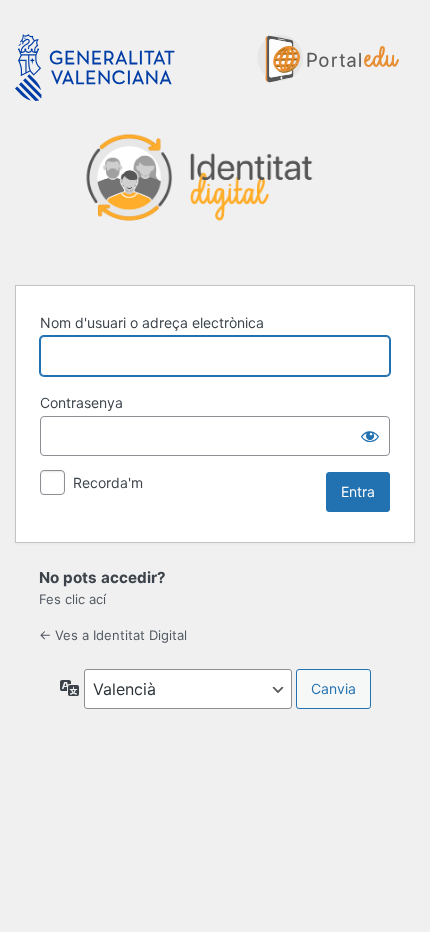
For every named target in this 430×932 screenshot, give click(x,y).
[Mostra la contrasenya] (370, 436)
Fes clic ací (72, 599)
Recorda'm (108, 482)
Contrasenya (81, 402)
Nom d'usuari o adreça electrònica (152, 322)
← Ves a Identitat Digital (113, 635)
